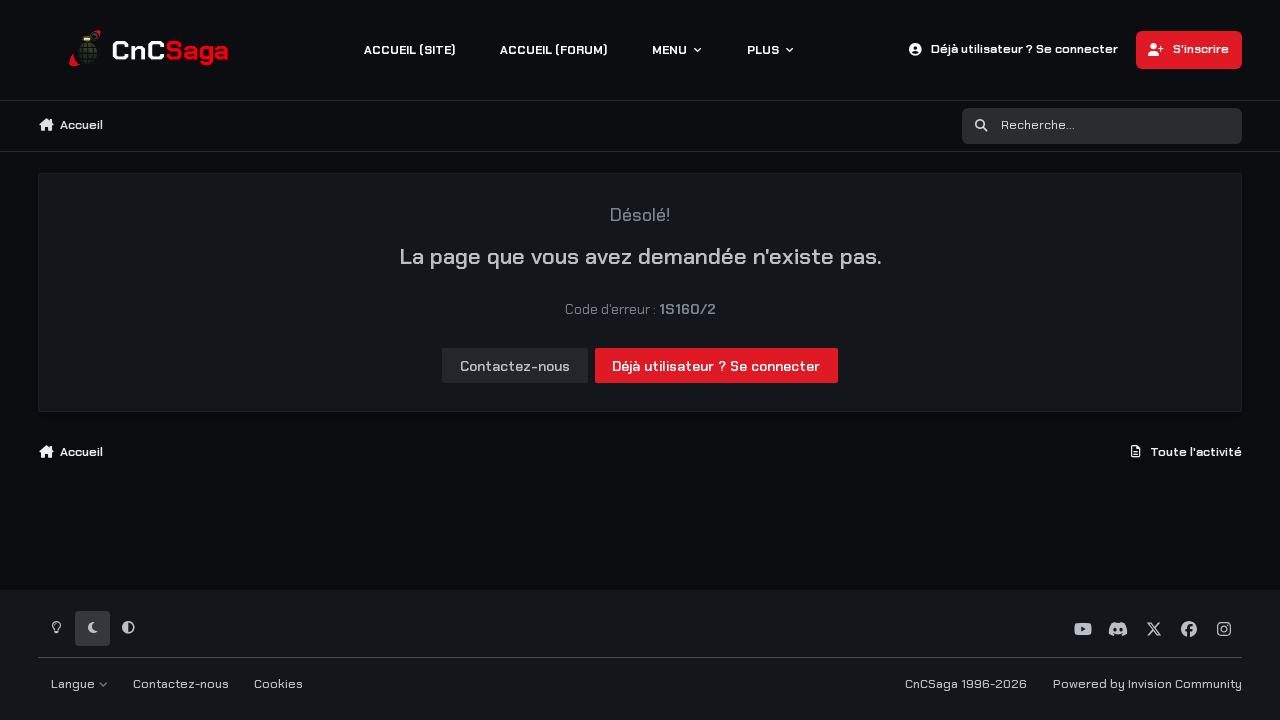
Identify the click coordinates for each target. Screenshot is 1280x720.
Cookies (278, 684)
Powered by (1147, 684)
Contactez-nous (515, 366)
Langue (74, 684)
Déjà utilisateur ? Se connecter (716, 366)
